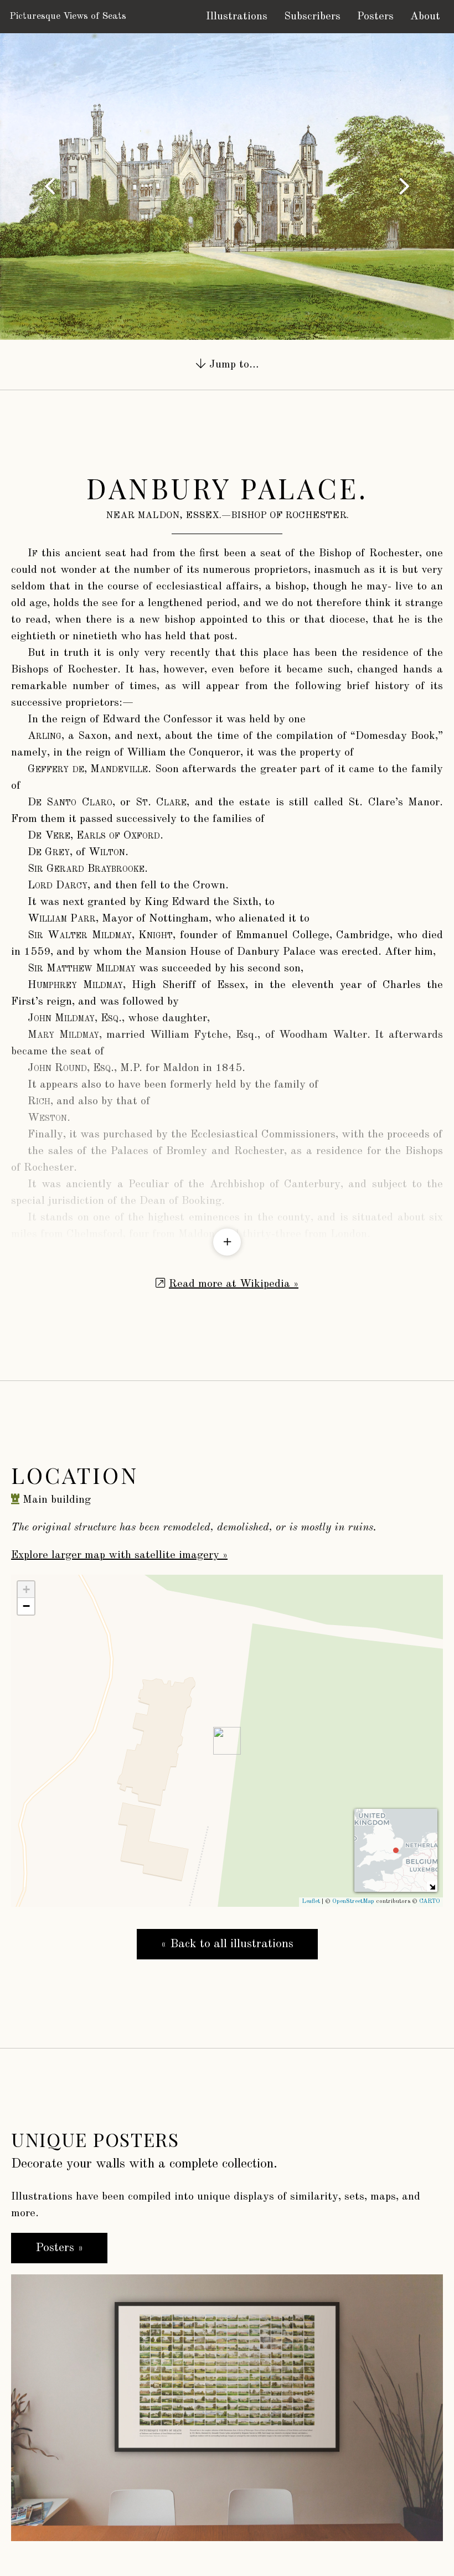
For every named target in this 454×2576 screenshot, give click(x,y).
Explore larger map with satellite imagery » (119, 1555)
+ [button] (26, 1589)
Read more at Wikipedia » (234, 1284)
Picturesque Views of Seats (68, 16)
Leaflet (311, 1902)
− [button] (26, 1606)
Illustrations (237, 17)
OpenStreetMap (353, 1902)
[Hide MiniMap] (432, 1887)
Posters (375, 17)
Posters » (59, 2248)
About (425, 17)
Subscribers (312, 17)
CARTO (430, 1902)
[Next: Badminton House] (50, 187)
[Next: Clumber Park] (404, 187)
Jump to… (232, 365)
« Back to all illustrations (227, 1944)
